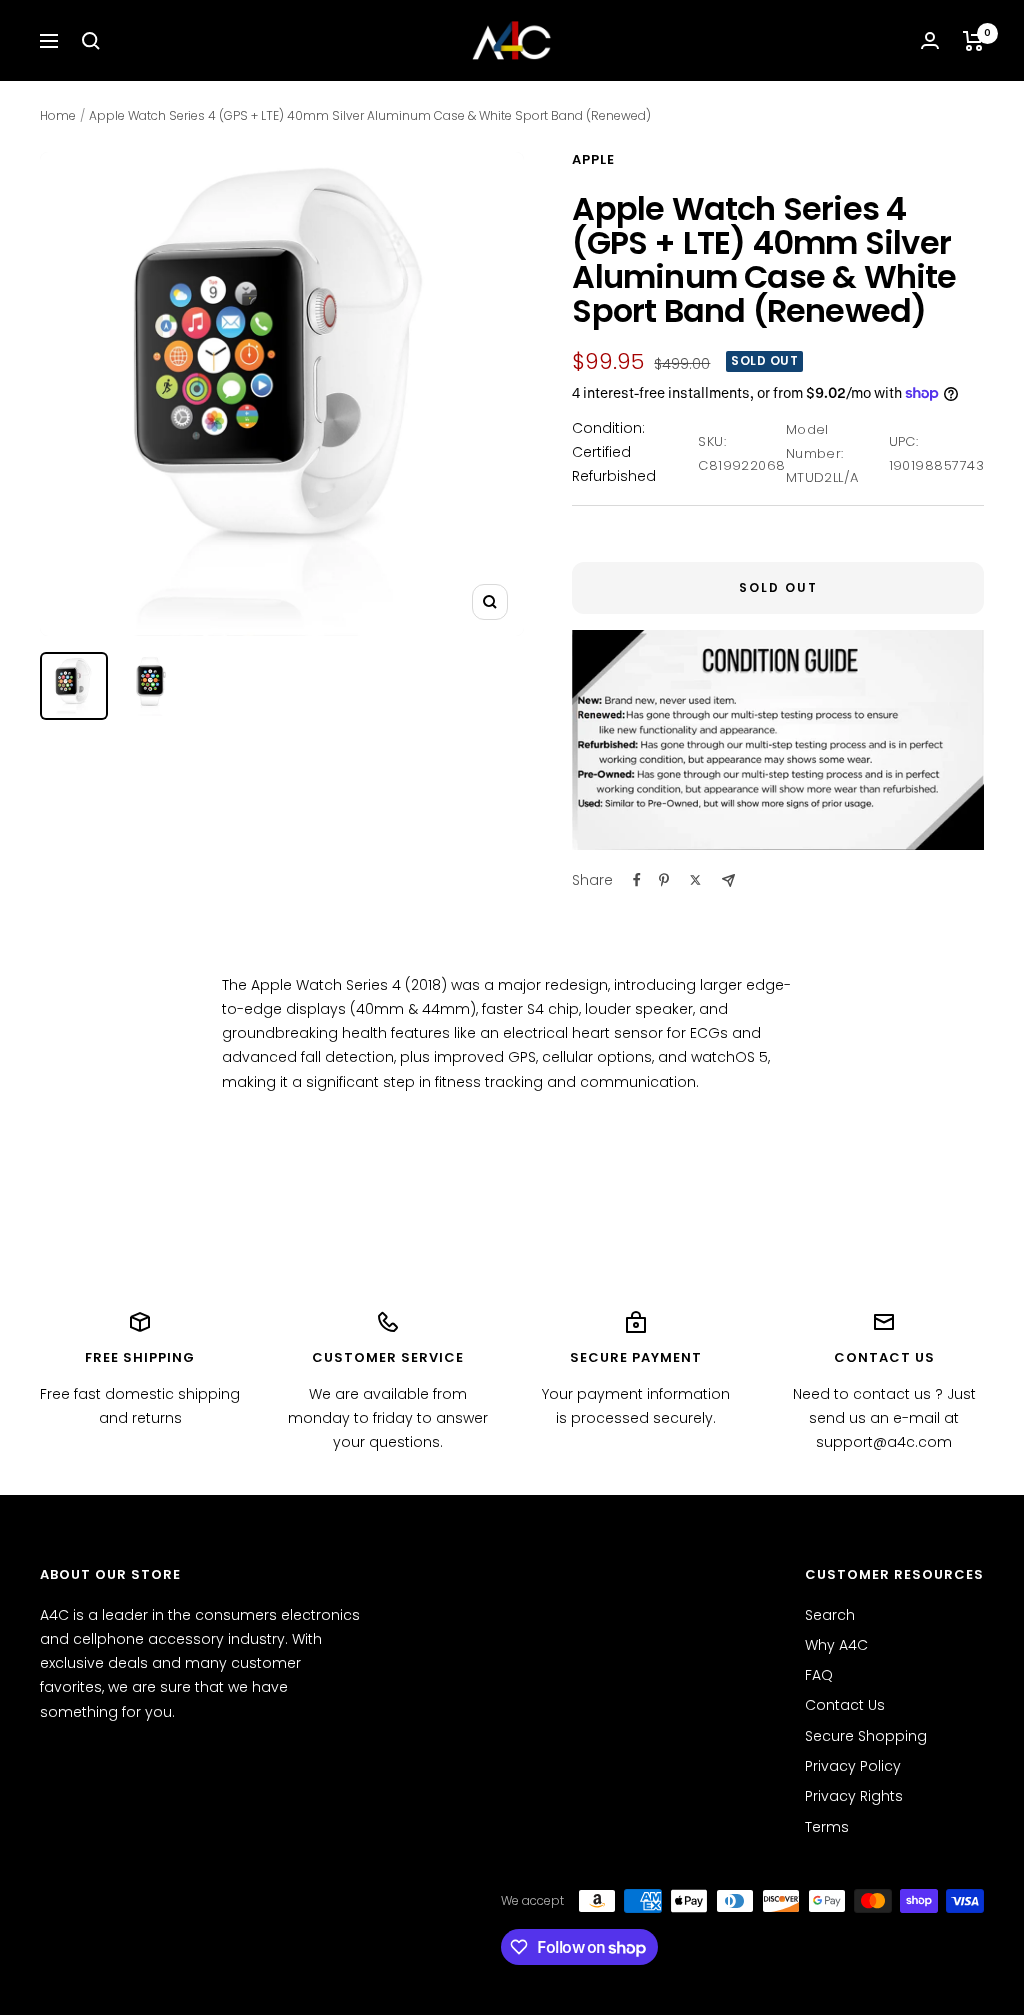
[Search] (91, 41)
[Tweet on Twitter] (695, 880)
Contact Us (845, 1705)
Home (58, 115)
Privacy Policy (853, 1766)
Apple (593, 159)
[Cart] (973, 41)
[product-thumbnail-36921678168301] (150, 686)
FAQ (819, 1675)
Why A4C (836, 1645)
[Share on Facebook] (637, 880)
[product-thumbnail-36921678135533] (74, 686)
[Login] (930, 40)
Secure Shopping (866, 1736)
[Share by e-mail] (728, 880)
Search (830, 1615)
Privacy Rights (854, 1796)
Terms (827, 1827)
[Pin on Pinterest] (664, 880)
